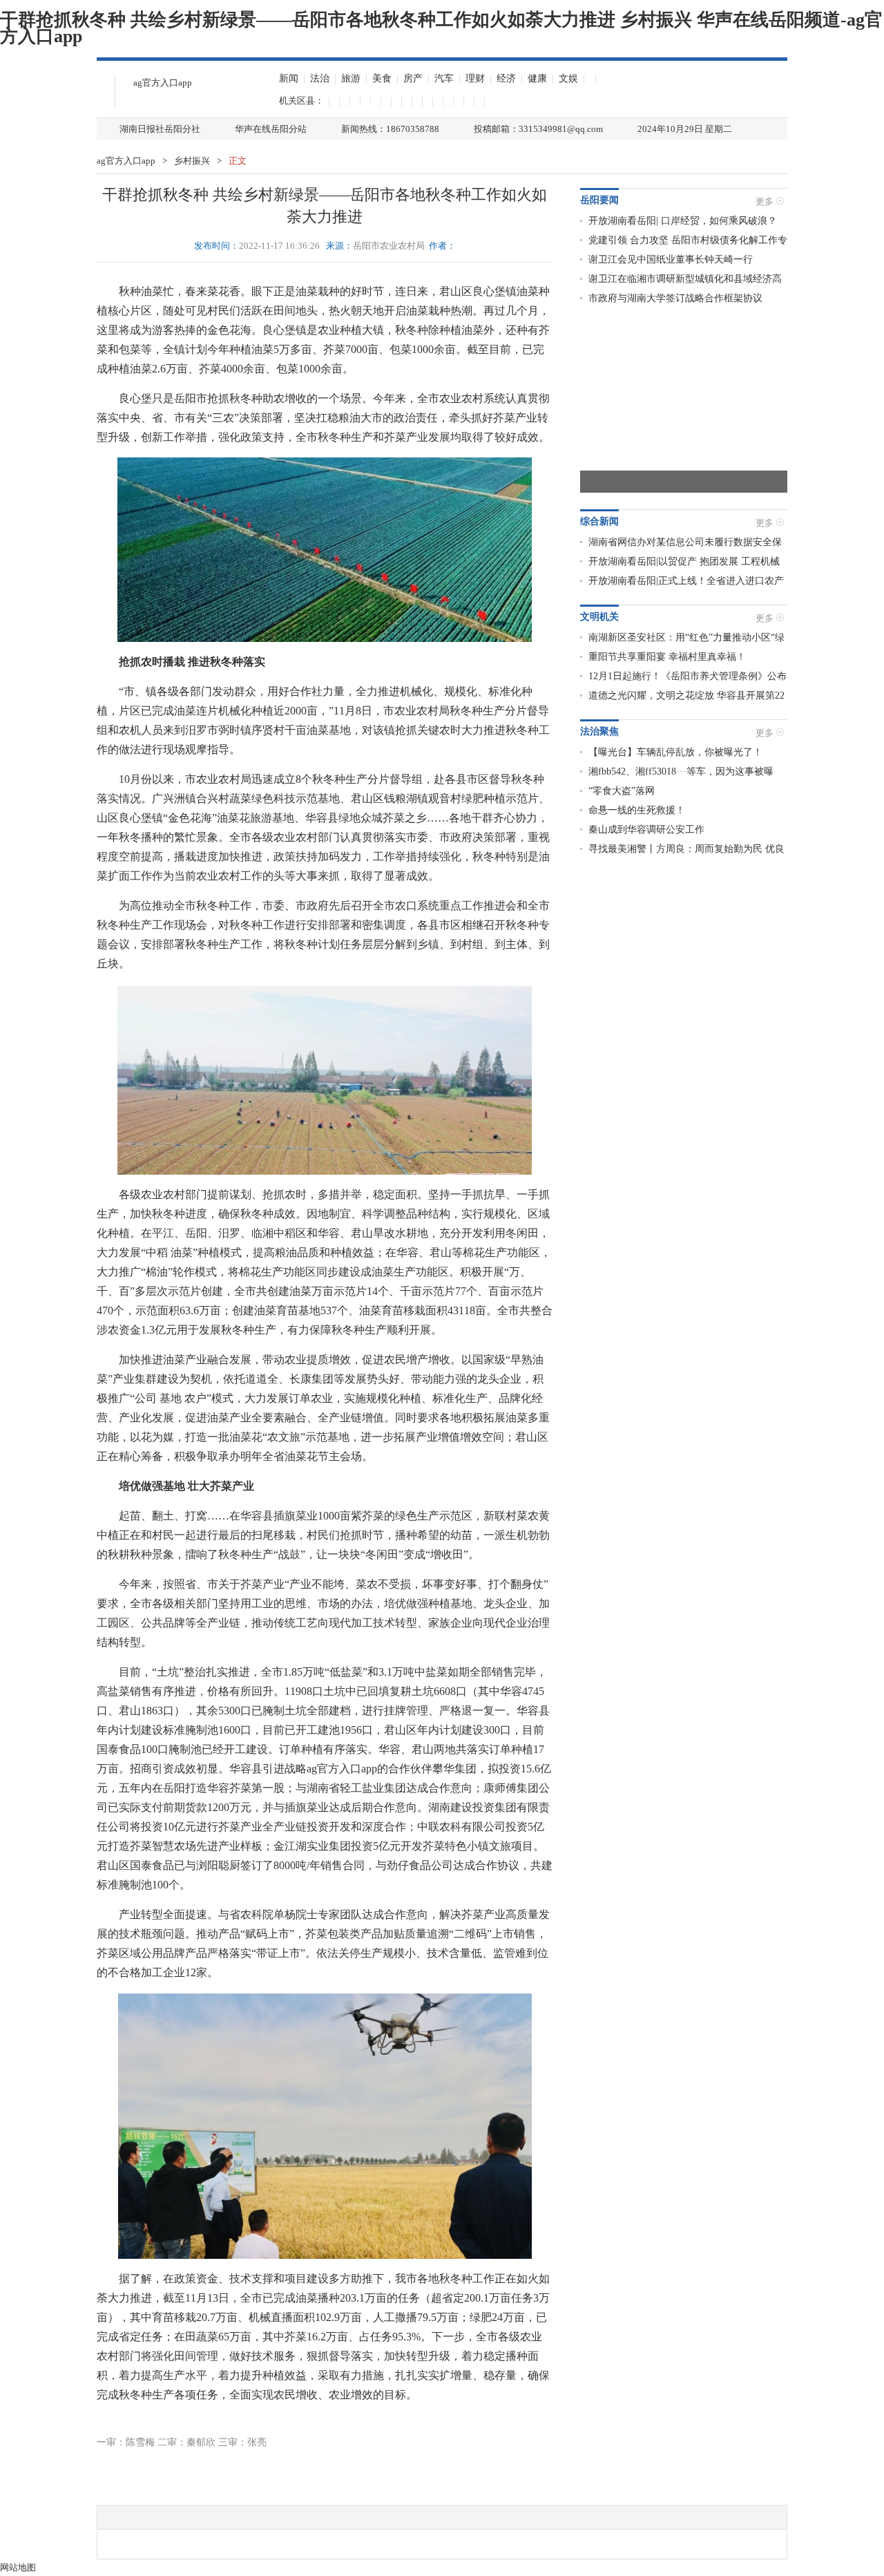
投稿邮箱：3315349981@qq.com (538, 129)
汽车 (444, 78)
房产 (413, 78)
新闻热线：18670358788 (390, 129)
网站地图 (18, 2567)
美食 (382, 78)
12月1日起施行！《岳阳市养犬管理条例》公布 (688, 676)
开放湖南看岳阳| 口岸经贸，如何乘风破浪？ (683, 221)
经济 (506, 78)
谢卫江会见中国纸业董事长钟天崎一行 (671, 259)
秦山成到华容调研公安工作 (646, 830)
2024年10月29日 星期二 (685, 129)
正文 (238, 161)
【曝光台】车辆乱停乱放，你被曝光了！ (675, 752)
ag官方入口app (163, 83)
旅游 (351, 78)
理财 (475, 78)
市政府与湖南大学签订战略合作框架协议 (675, 298)
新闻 (289, 78)
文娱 (568, 78)
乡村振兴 (192, 161)
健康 (537, 78)
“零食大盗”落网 (622, 791)
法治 (320, 78)
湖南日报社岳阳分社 (160, 129)
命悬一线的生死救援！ (637, 810)
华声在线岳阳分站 (271, 129)
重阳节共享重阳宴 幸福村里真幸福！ (667, 657)
